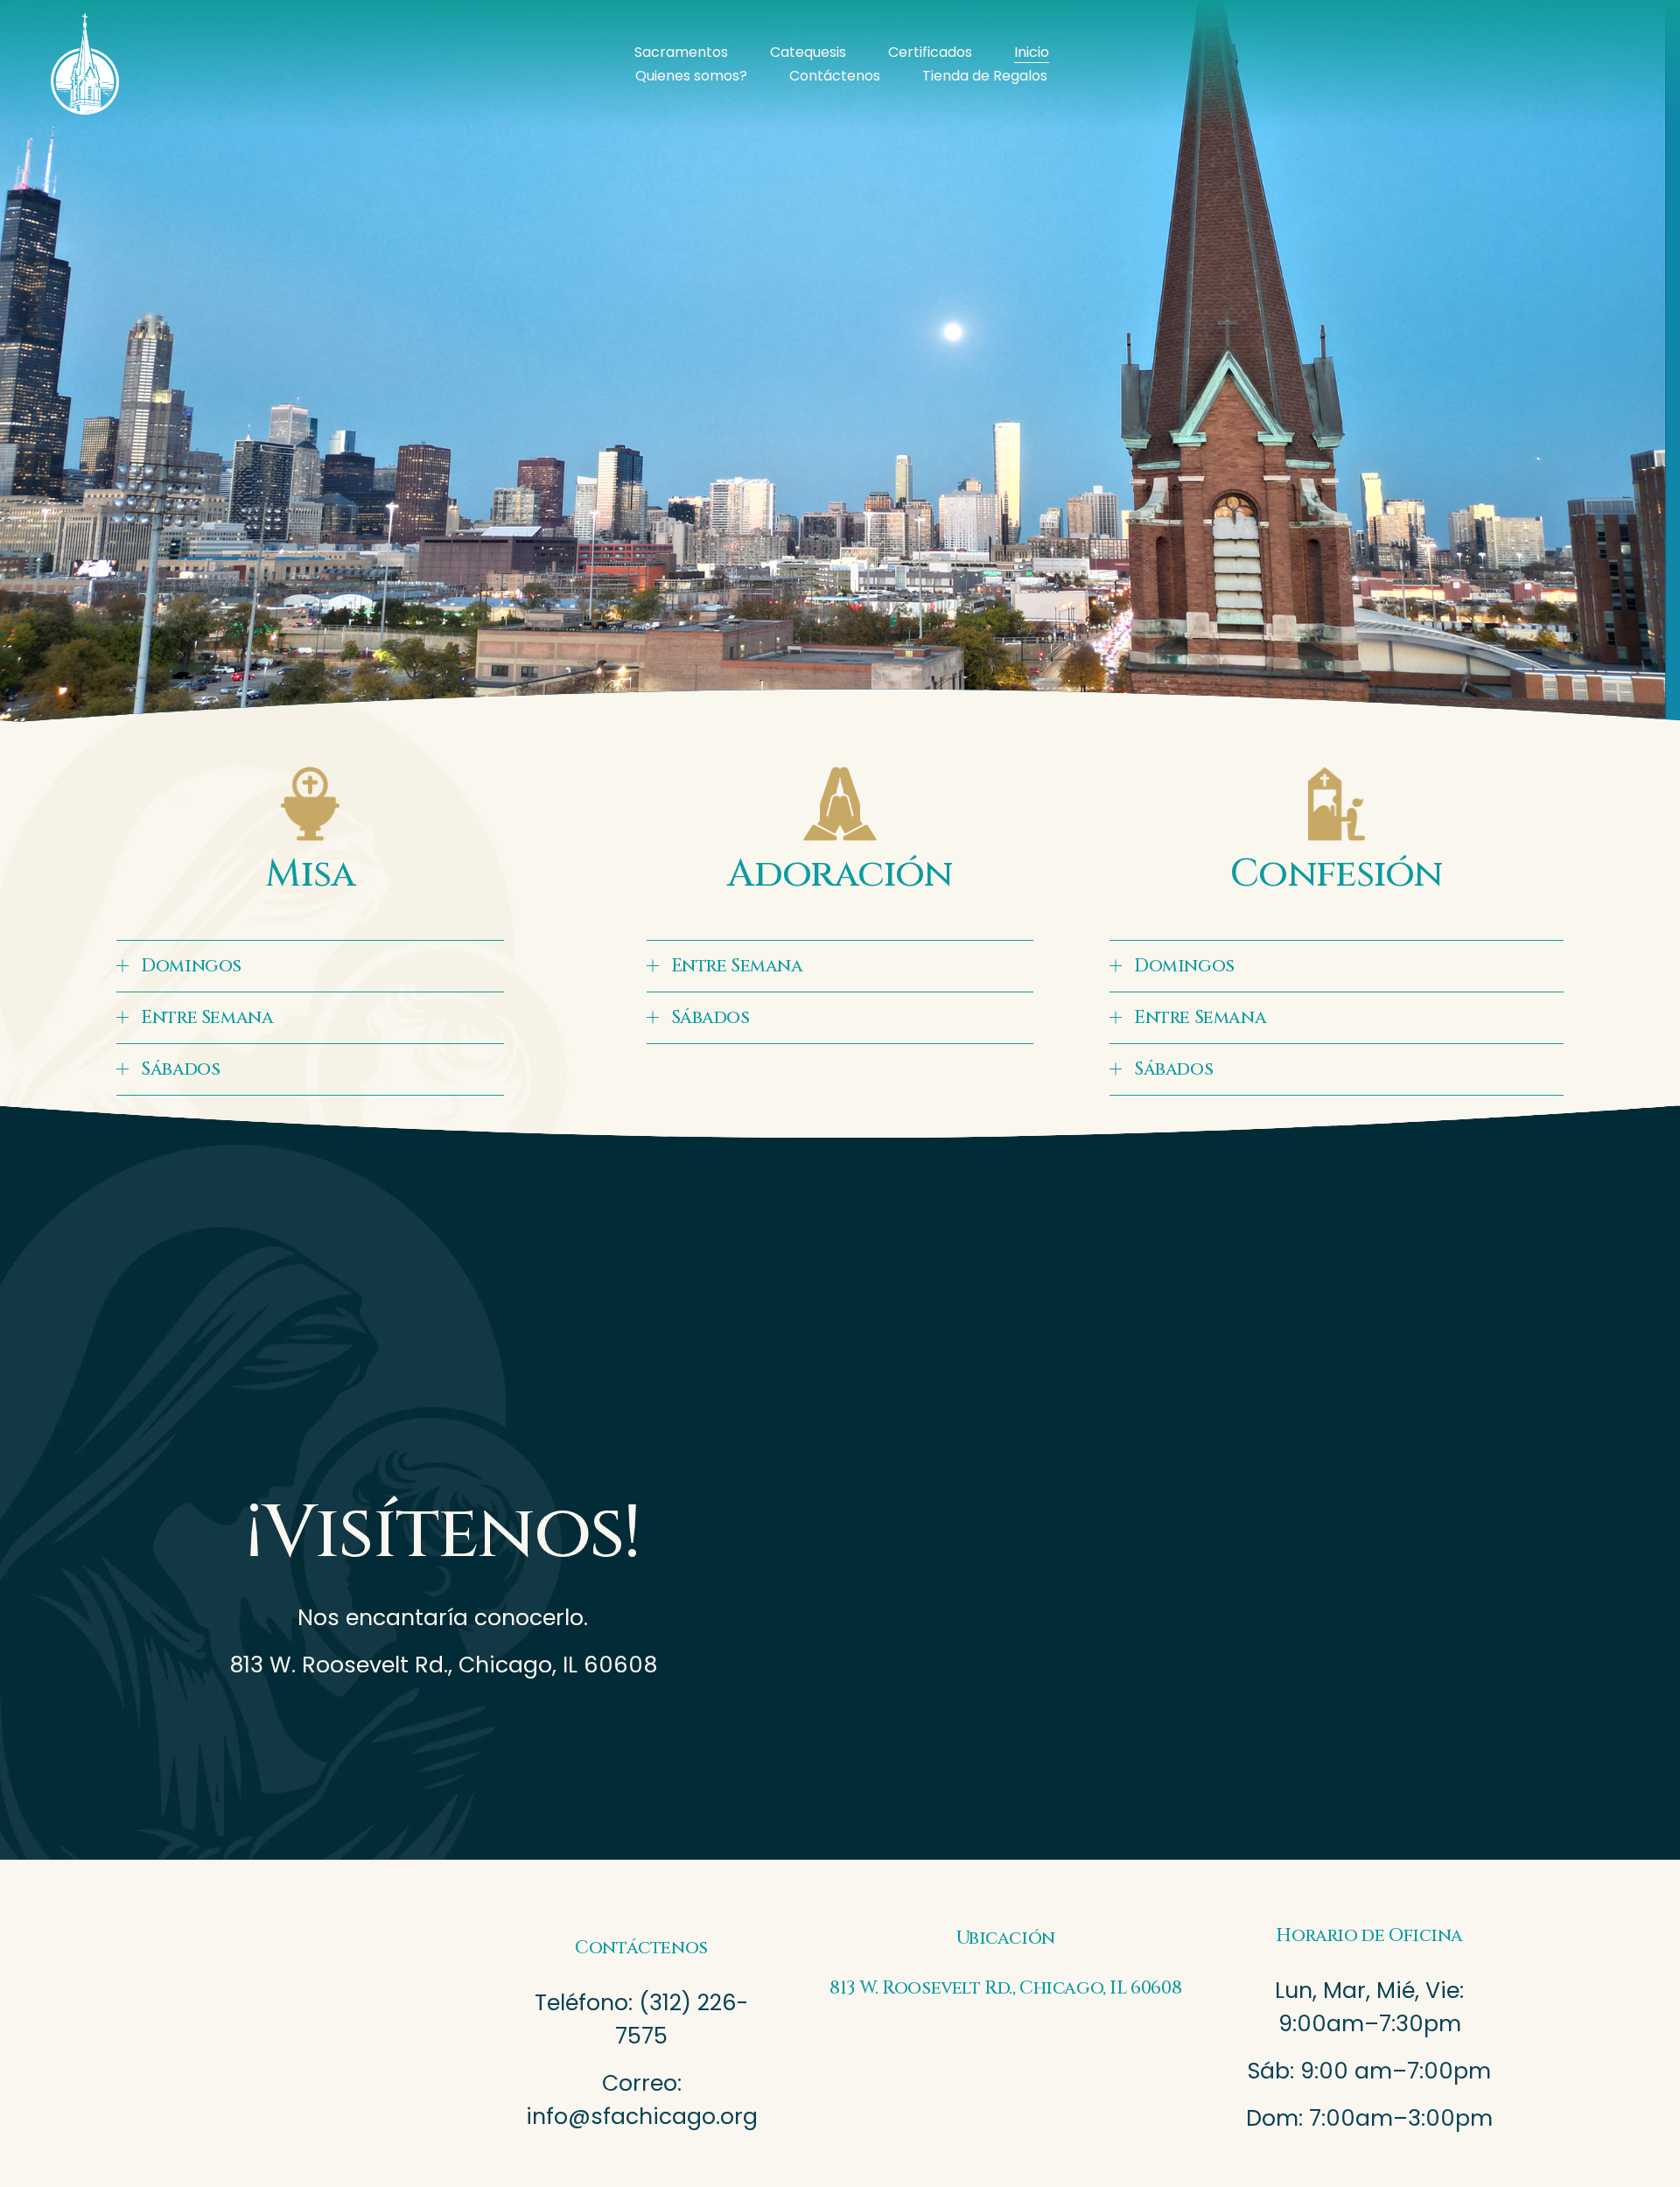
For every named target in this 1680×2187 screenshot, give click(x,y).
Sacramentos (681, 52)
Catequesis (808, 52)
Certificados (930, 52)
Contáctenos (835, 76)
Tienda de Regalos (985, 76)
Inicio (1032, 52)
